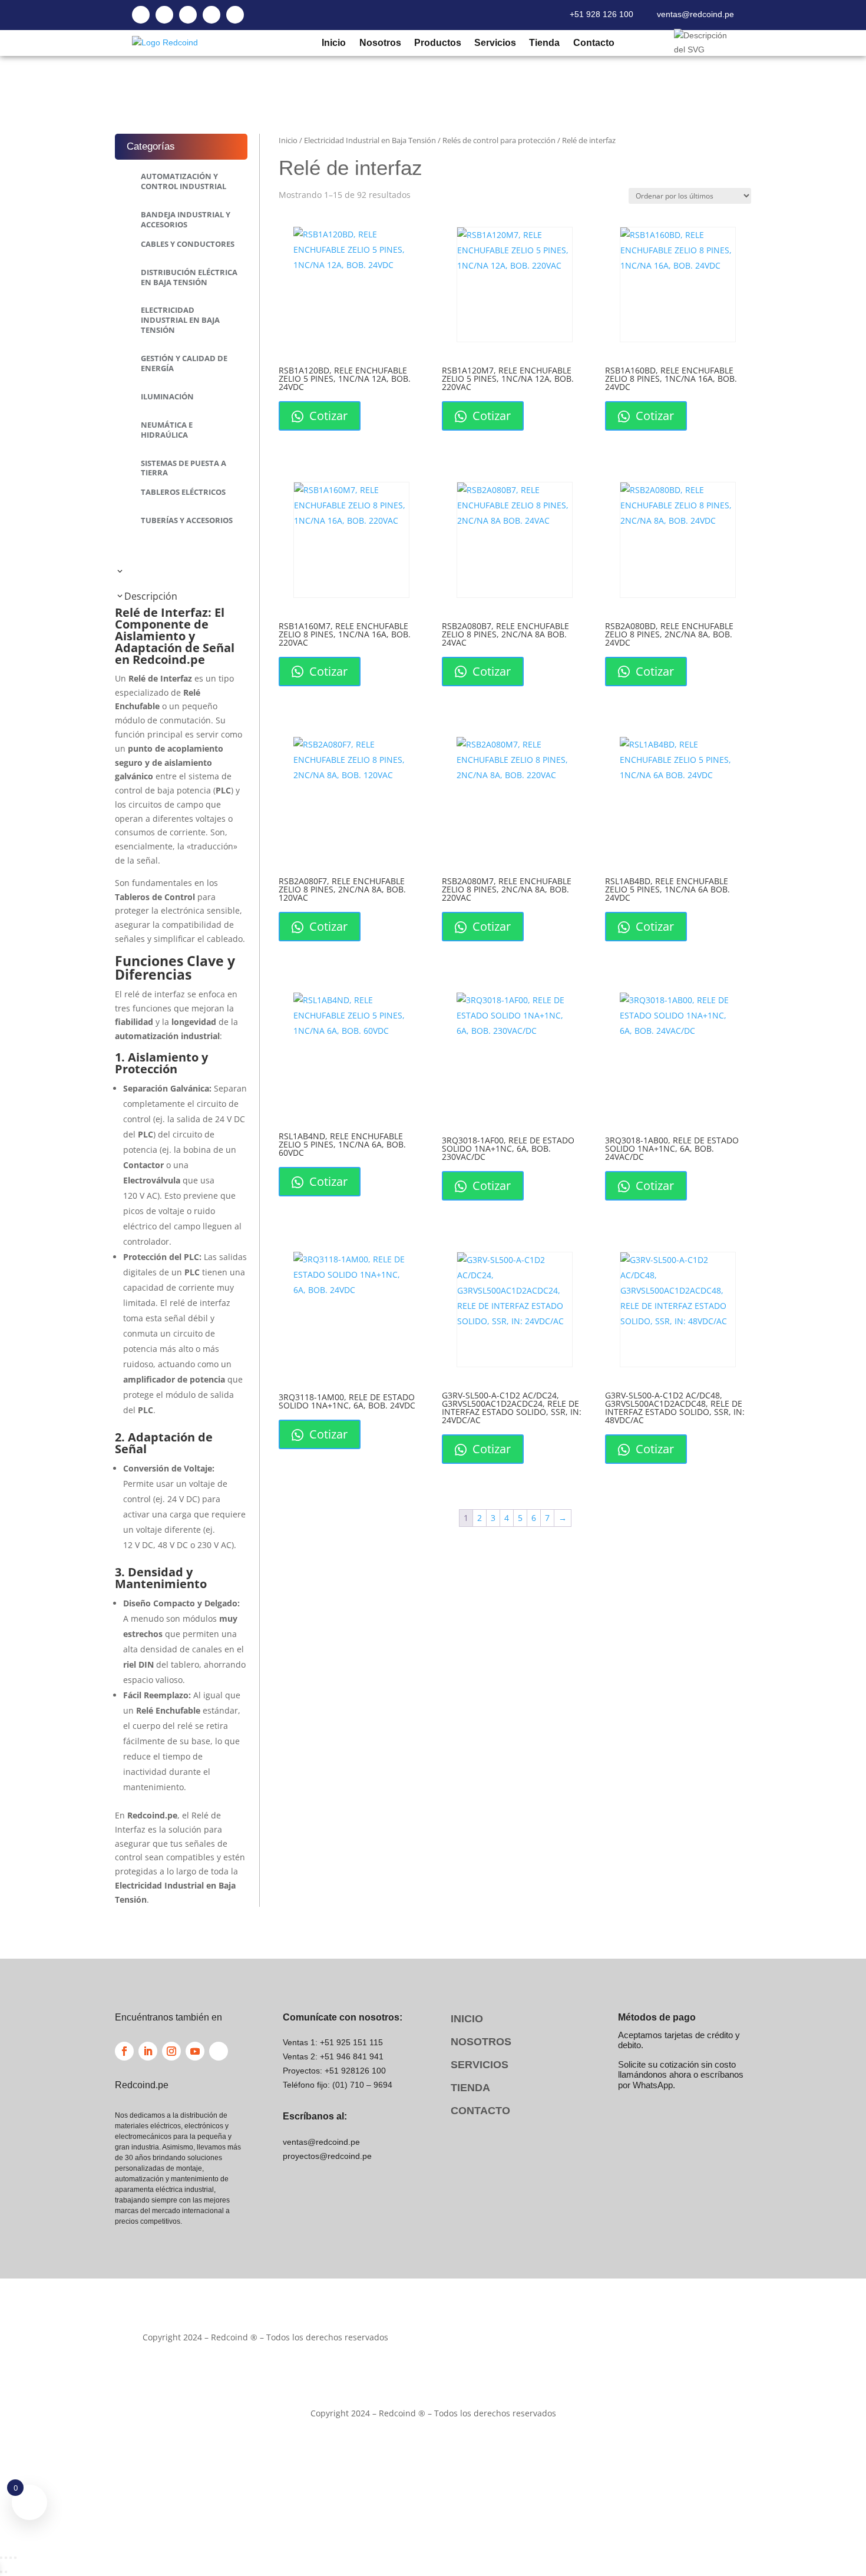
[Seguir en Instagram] (171, 2051)
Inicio (333, 43)
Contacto (593, 43)
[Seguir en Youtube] (195, 2051)
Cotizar (327, 416)
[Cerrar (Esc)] (15, 2558)
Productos (437, 43)
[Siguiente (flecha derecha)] (6, 2572)
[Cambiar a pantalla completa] (6, 2558)
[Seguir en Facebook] (124, 2051)
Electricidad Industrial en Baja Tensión (370, 140)
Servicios (495, 43)
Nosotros (380, 43)
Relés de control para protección (499, 140)
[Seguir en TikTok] (219, 2051)
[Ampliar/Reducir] (1, 2558)
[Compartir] (11, 2558)
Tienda (544, 43)
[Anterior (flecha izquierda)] (1, 2572)
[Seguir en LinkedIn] (148, 2051)
